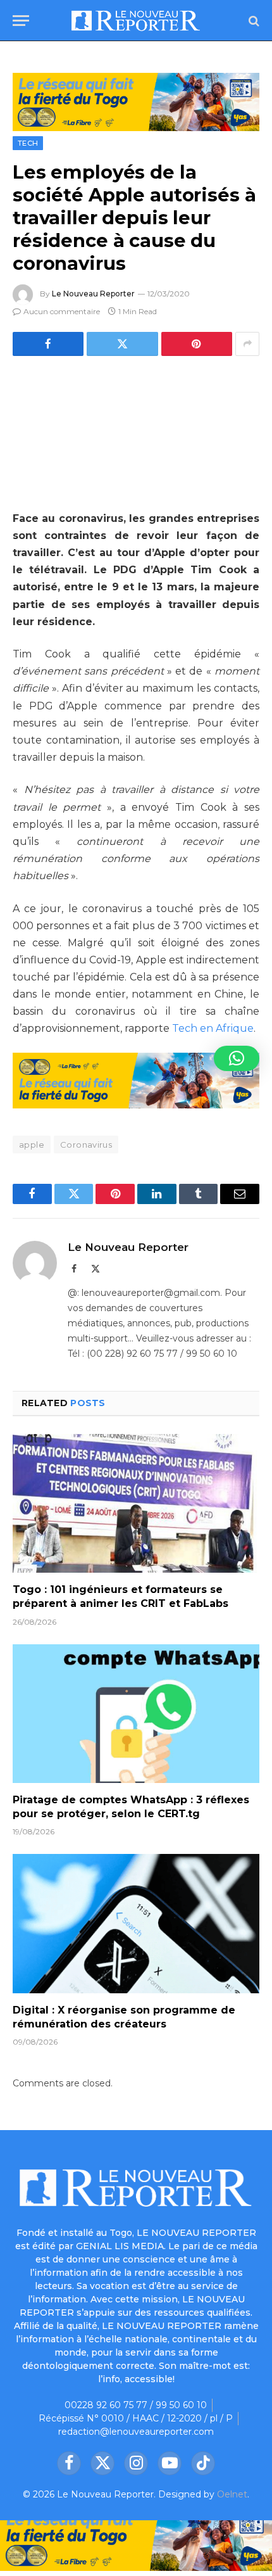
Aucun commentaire (62, 311)
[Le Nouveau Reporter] (136, 21)
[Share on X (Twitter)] (122, 344)
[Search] (253, 21)
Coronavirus (86, 1145)
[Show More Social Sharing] (247, 344)
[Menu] (21, 21)
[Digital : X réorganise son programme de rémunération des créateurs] (136, 1923)
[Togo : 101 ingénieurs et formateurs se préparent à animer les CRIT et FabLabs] (136, 1503)
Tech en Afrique (213, 1028)
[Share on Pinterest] (197, 344)
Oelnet (232, 2494)
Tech (28, 143)
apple (32, 1145)
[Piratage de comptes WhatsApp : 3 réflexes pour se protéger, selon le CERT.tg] (136, 1714)
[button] (237, 1058)
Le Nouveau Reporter (93, 294)
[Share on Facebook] (48, 344)
